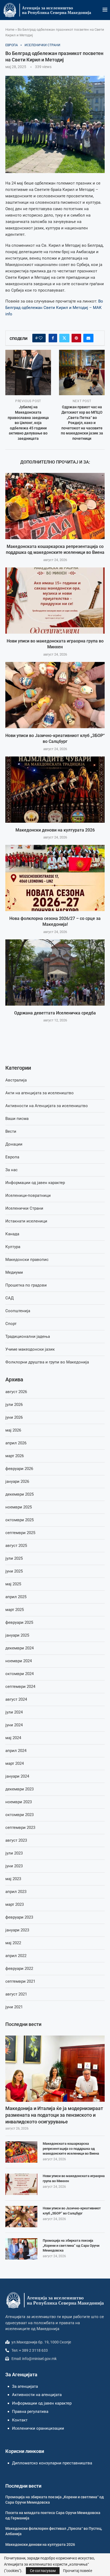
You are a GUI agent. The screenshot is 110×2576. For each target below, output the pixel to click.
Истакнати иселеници (26, 1221)
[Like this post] (41, 338)
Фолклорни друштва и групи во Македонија (47, 1362)
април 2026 (16, 1443)
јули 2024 (14, 1712)
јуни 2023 (14, 1866)
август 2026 (16, 1392)
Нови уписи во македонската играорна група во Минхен (74, 2178)
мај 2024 (13, 1738)
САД (9, 1298)
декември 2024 (19, 1648)
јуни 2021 (14, 2007)
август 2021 (16, 1994)
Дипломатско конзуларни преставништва (52, 2463)
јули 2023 (14, 1853)
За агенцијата (25, 2386)
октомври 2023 (19, 1815)
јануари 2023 (17, 1930)
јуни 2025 (14, 1571)
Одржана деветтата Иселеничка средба (55, 1013)
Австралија (16, 1080)
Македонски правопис (27, 1260)
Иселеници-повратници (28, 1195)
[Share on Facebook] (53, 338)
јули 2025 (14, 1558)
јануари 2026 (17, 1481)
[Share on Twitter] (64, 338)
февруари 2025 (19, 1622)
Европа (12, 1157)
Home (10, 30)
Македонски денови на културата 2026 (55, 830)
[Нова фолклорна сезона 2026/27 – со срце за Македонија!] (55, 878)
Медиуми (14, 1272)
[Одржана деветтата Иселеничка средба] (55, 973)
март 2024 (15, 1763)
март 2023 (15, 1904)
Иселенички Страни (24, 1208)
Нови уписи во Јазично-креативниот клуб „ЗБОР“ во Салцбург (72, 2211)
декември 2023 (19, 1789)
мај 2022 (13, 1943)
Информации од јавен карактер (35, 1183)
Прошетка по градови (26, 1285)
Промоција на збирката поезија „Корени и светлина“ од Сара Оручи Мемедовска (71, 2245)
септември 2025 (20, 1533)
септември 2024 (20, 1687)
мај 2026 (13, 1430)
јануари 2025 (17, 1635)
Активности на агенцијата (37, 2395)
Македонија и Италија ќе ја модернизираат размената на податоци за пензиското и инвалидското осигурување (54, 2115)
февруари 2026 (19, 1469)
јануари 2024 (17, 1776)
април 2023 (16, 1892)
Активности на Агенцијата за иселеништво (47, 1106)
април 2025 (16, 1597)
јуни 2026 (14, 1417)
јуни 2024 (14, 1725)
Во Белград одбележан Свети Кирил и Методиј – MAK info (54, 308)
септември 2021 (20, 1981)
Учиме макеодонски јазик (30, 1349)
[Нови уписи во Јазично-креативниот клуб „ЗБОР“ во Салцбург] (55, 695)
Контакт (20, 2420)
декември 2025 (19, 1494)
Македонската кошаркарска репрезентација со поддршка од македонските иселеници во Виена (71, 2148)
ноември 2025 (19, 1507)
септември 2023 (20, 1828)
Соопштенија (18, 1311)
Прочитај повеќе (78, 2571)
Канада (12, 1234)
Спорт (11, 1324)
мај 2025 (13, 1584)
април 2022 (16, 1956)
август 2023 (16, 1840)
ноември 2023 (19, 1802)
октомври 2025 (19, 1520)
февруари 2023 (19, 1917)
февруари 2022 (19, 1969)
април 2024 (16, 1751)
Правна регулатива (30, 2412)
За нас (11, 1170)
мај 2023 (13, 1879)
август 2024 (16, 1699)
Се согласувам (43, 2571)
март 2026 (15, 1456)
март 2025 (15, 1610)
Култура (13, 1247)
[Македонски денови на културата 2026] (55, 790)
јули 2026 (14, 1405)
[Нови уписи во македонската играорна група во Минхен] (55, 601)
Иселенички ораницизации (38, 2428)
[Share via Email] (88, 338)
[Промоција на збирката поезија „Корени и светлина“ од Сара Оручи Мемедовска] (21, 2249)
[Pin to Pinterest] (76, 338)
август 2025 (16, 1546)
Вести (11, 1131)
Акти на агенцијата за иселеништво (40, 1093)
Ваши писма (17, 1119)
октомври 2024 (19, 1674)
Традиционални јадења (28, 1336)
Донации (14, 1144)
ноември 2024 (19, 1661)
